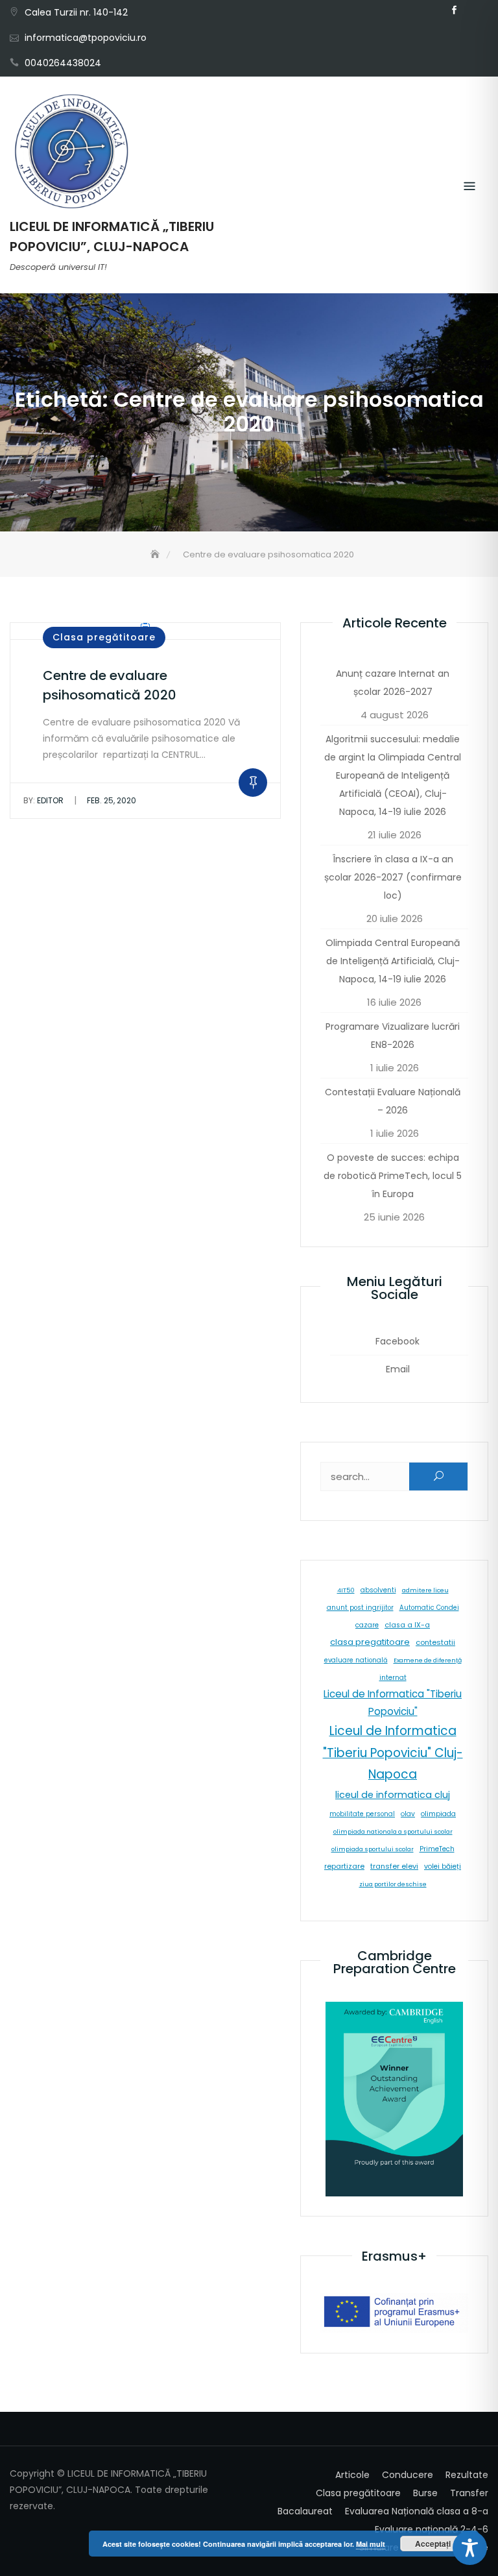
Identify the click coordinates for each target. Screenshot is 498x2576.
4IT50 (346, 1590)
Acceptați (433, 2544)
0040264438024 (63, 63)
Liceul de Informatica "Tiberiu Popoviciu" (393, 1703)
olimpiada (438, 1814)
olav (408, 1814)
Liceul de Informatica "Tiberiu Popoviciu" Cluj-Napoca (393, 1753)
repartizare (344, 1866)
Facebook (454, 10)
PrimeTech (437, 1849)
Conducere (408, 2475)
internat (393, 1678)
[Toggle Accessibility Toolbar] (470, 2548)
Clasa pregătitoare (104, 637)
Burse (425, 2493)
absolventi (378, 1590)
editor (43, 800)
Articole (352, 2475)
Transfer (469, 2493)
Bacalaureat (305, 2511)
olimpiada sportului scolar (373, 1849)
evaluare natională (356, 1660)
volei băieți (443, 1866)
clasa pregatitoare (370, 1642)
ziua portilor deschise (393, 1884)
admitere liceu (425, 1590)
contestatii (435, 1642)
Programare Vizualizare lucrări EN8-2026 (393, 1036)
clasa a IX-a (407, 1625)
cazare (367, 1625)
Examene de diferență (428, 1660)
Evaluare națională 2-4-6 (432, 2529)
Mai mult (371, 2544)
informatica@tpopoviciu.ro (86, 38)
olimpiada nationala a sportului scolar (393, 1831)
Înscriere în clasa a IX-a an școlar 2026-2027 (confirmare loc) (393, 877)
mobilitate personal (362, 1814)
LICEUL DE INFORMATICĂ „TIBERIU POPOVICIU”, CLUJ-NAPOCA (112, 237)
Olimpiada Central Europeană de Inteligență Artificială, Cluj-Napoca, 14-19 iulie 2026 (393, 961)
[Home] (156, 554)
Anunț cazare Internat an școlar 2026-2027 (393, 683)
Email (473, 10)
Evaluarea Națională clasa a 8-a (417, 2511)
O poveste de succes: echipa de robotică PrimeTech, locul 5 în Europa (393, 1176)
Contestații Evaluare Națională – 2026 (393, 1101)
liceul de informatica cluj (393, 1795)
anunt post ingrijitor (360, 1608)
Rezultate (467, 2475)
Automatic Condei (429, 1608)
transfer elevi (394, 1866)
